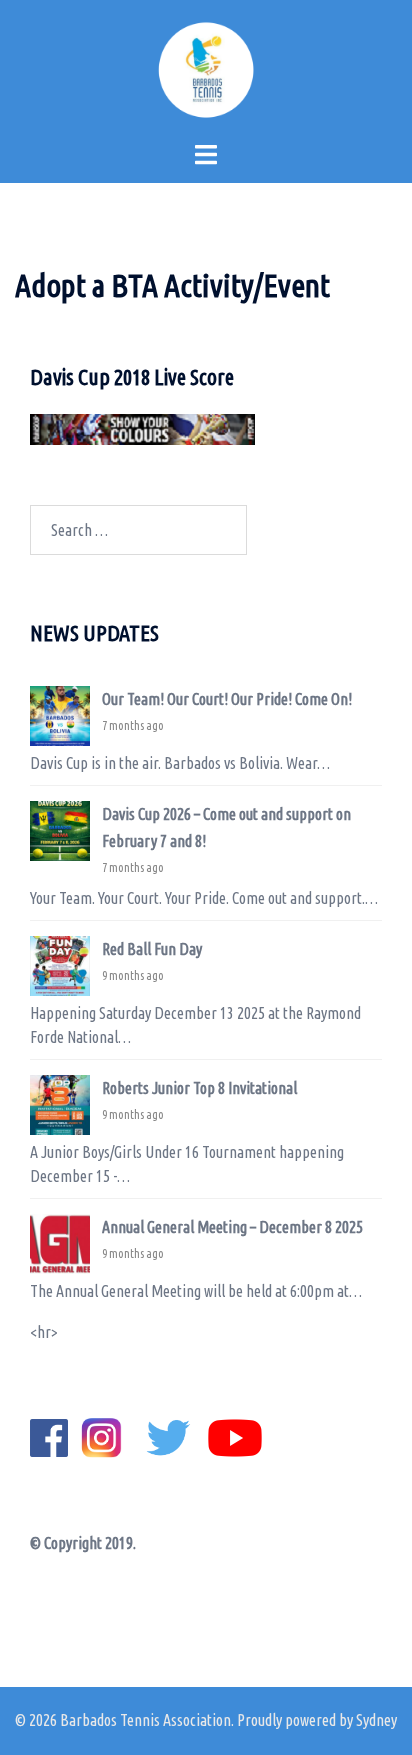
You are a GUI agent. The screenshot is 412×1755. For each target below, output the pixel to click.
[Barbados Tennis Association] (206, 68)
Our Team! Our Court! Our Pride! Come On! (227, 699)
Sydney (376, 1720)
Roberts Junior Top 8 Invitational (199, 1088)
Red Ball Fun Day (152, 949)
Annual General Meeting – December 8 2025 (232, 1227)
